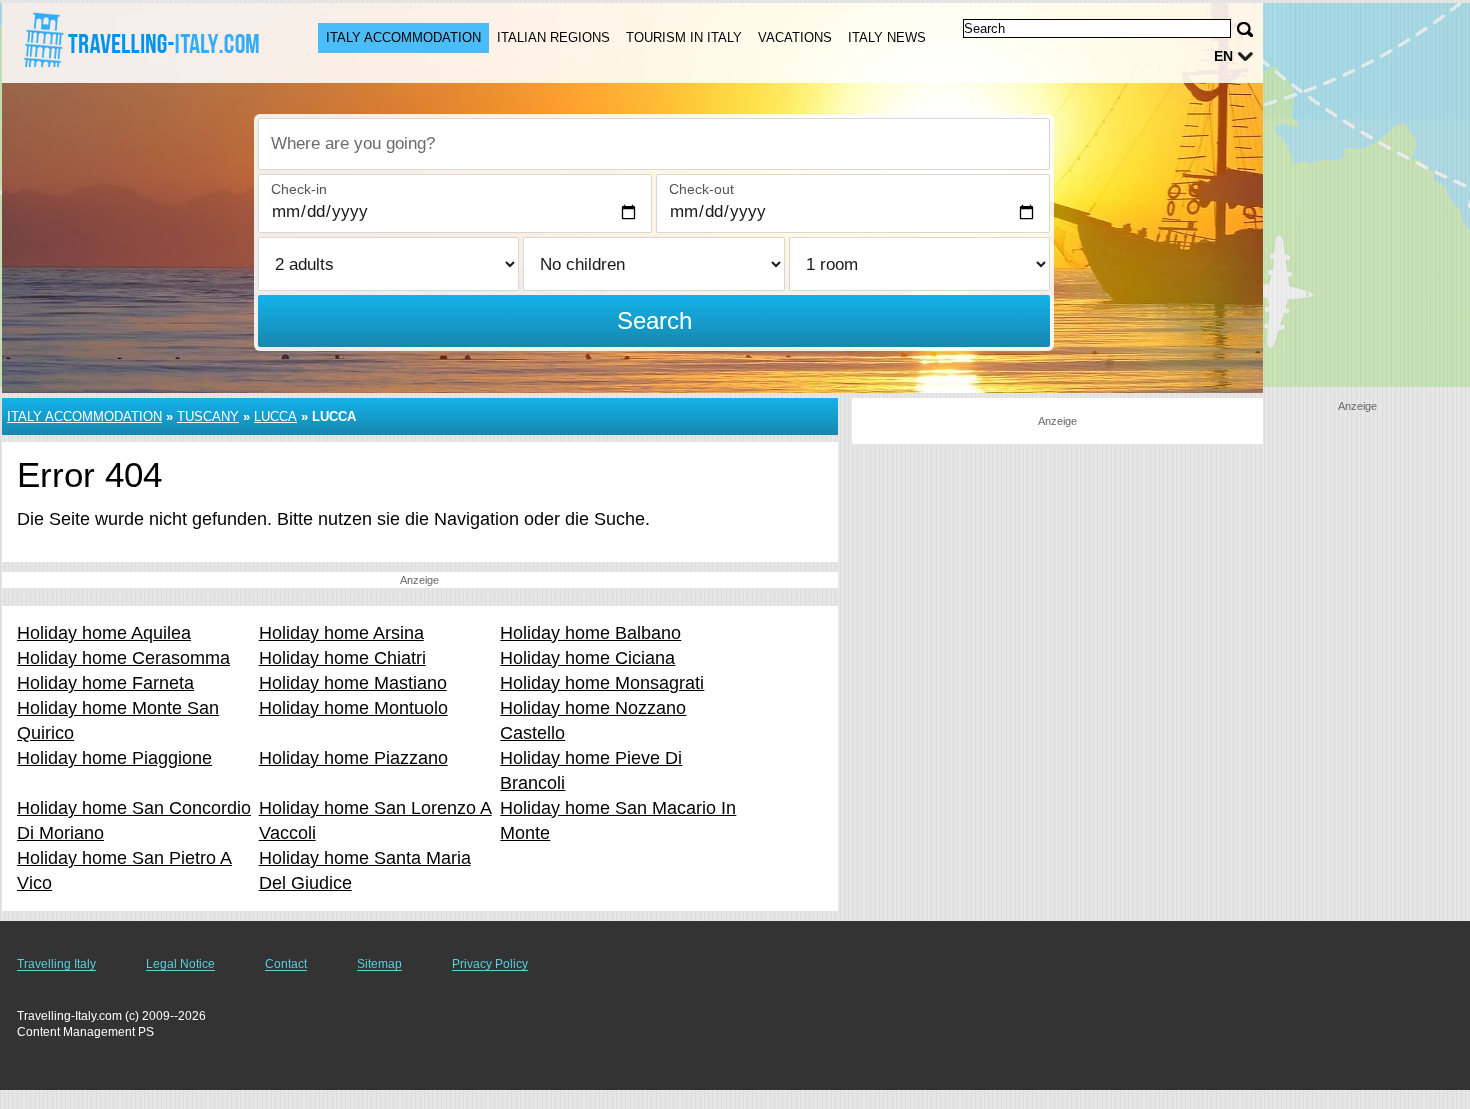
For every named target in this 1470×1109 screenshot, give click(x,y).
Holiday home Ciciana (587, 658)
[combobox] (654, 144)
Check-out (701, 189)
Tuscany (208, 416)
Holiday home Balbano (590, 633)
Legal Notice (180, 964)
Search (654, 320)
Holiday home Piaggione (114, 758)
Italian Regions (553, 37)
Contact (286, 964)
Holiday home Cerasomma (123, 658)
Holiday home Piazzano (353, 758)
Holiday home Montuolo (353, 708)
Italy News (887, 37)
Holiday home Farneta (105, 683)
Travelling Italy (56, 964)
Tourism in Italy (684, 37)
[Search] (1245, 29)
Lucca (275, 416)
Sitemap (379, 964)
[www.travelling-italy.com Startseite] (140, 41)
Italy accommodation (403, 37)
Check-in (299, 189)
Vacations (795, 37)
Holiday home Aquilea (104, 633)
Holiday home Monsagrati (602, 683)
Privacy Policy (490, 964)
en (1223, 56)
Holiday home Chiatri (342, 658)
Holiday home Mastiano (353, 683)
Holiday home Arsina (341, 633)
